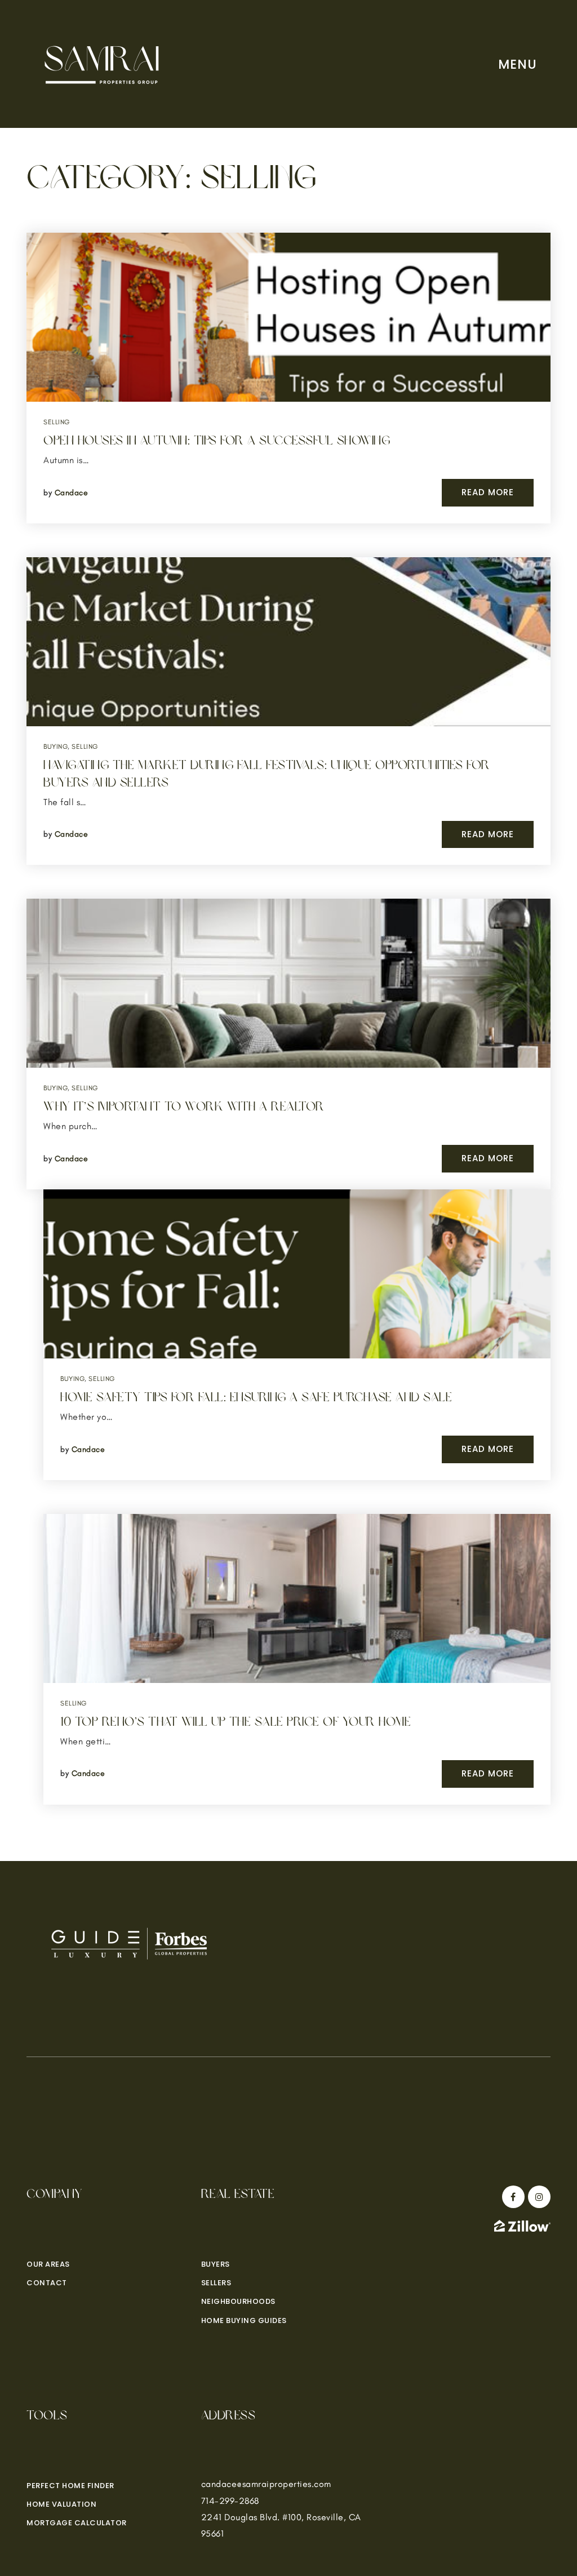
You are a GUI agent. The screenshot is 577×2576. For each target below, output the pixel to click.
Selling (57, 422)
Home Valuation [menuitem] (61, 2504)
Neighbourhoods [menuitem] (238, 2301)
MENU (518, 64)
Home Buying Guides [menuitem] (244, 2320)
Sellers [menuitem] (216, 2283)
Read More (488, 492)
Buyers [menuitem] (216, 2264)
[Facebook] (512, 2197)
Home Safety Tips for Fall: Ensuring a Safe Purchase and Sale (256, 1397)
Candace (72, 493)
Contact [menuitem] (47, 2283)
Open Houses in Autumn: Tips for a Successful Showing (217, 441)
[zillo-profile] (522, 2225)
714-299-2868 (230, 2501)
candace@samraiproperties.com (266, 2484)
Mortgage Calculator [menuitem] (77, 2523)
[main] (288, 931)
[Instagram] (538, 2197)
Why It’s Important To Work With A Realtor (184, 1107)
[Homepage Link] (103, 63)
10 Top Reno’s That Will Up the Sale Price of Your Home (236, 1722)
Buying (56, 747)
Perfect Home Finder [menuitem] (70, 2486)
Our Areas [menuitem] (48, 2264)
